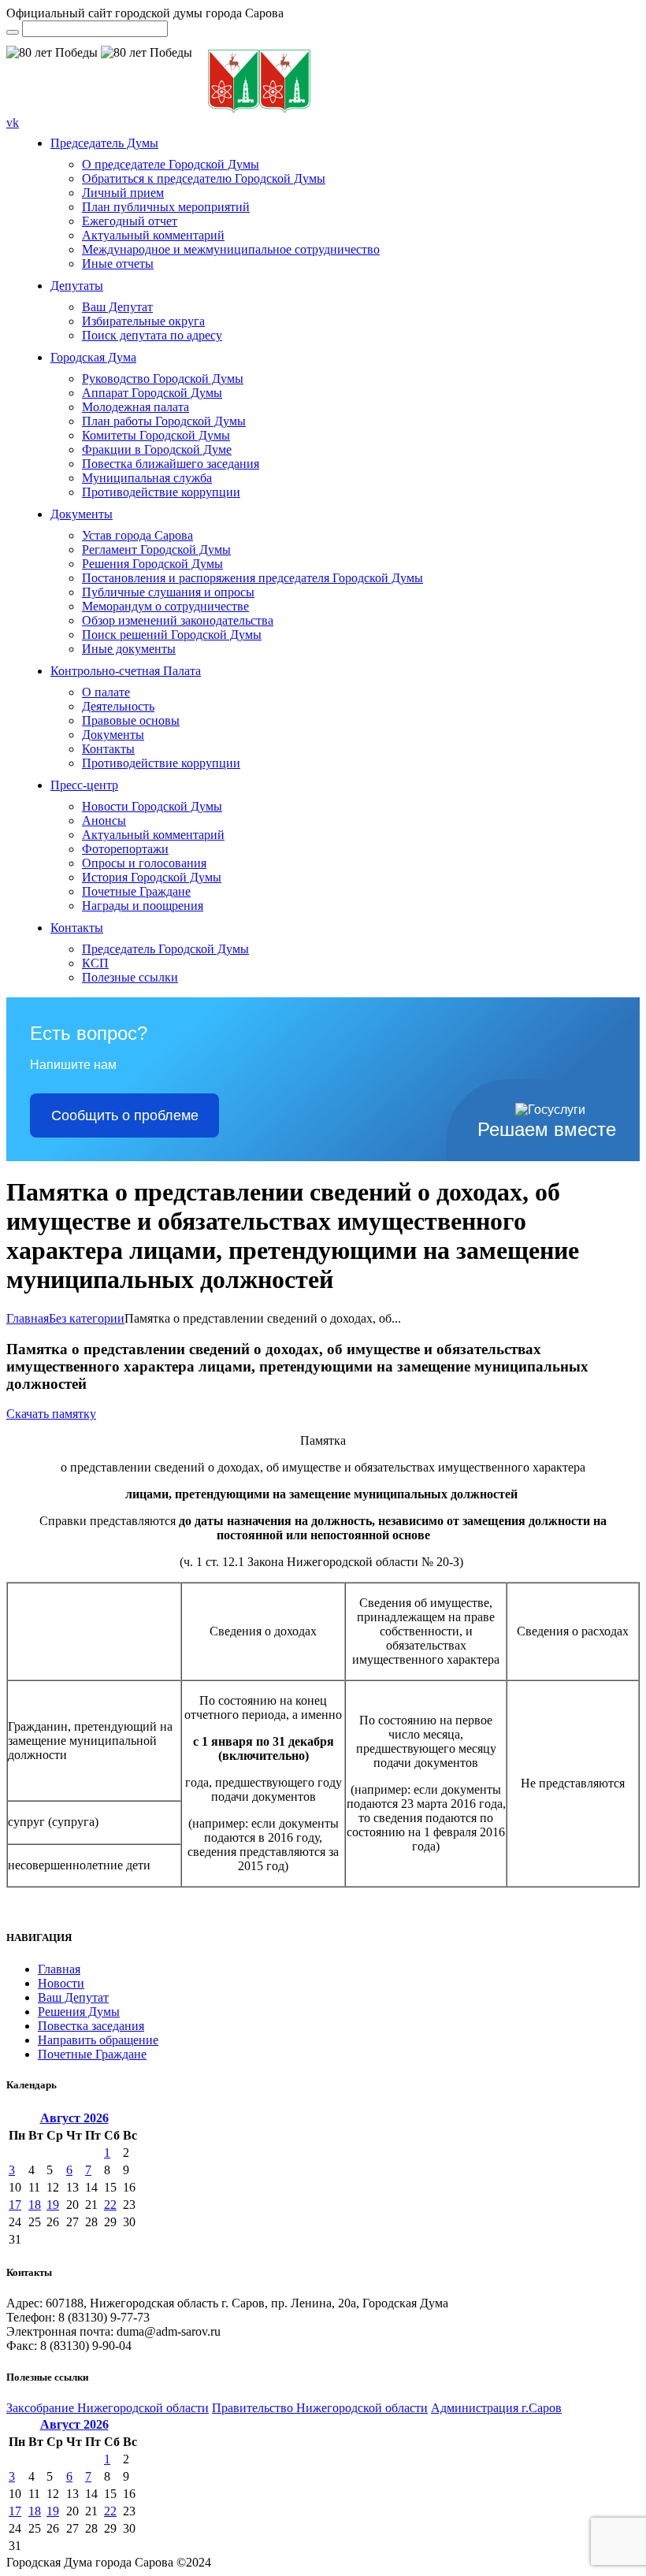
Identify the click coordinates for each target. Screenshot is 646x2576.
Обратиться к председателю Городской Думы (204, 178)
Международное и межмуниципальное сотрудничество (231, 249)
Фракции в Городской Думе (157, 449)
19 (53, 2205)
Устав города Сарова (137, 535)
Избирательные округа (143, 321)
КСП (95, 963)
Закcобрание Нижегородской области (108, 2408)
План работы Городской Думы (164, 421)
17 (15, 2205)
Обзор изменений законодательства (178, 620)
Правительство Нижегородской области (320, 2408)
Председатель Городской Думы (165, 949)
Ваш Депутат (117, 307)
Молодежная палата (136, 407)
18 (35, 2205)
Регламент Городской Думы (156, 549)
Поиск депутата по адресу (152, 335)
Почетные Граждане (136, 891)
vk (13, 122)
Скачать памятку (51, 1414)
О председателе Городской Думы (171, 164)
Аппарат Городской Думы (152, 393)
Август (74, 2118)
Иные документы (129, 649)
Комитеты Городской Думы (156, 435)
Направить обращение (98, 2040)
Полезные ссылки (130, 977)
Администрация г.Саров (496, 2408)
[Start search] (13, 32)
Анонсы (104, 820)
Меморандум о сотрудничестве (165, 606)
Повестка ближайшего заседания (171, 464)
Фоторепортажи (125, 849)
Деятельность (118, 706)
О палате (106, 692)
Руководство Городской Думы (163, 379)
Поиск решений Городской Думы (172, 635)
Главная (28, 1318)
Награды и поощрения (143, 906)
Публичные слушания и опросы (168, 592)
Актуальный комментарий (153, 235)
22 (110, 2205)
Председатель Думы (104, 143)
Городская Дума (93, 357)
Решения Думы (79, 2012)
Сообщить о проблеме (125, 1115)
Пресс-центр (84, 785)
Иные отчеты (118, 264)
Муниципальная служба (147, 478)
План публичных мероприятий (166, 207)
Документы (82, 514)
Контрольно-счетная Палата (126, 671)
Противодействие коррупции (161, 492)
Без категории (87, 1318)
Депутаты (77, 286)
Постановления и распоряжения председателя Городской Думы (252, 578)
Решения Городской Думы (152, 564)
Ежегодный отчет (130, 221)
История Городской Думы (152, 877)
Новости (61, 1983)
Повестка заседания (91, 2026)
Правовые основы (131, 720)
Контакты (108, 749)
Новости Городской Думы (152, 806)
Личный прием (123, 193)
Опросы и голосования (144, 863)
